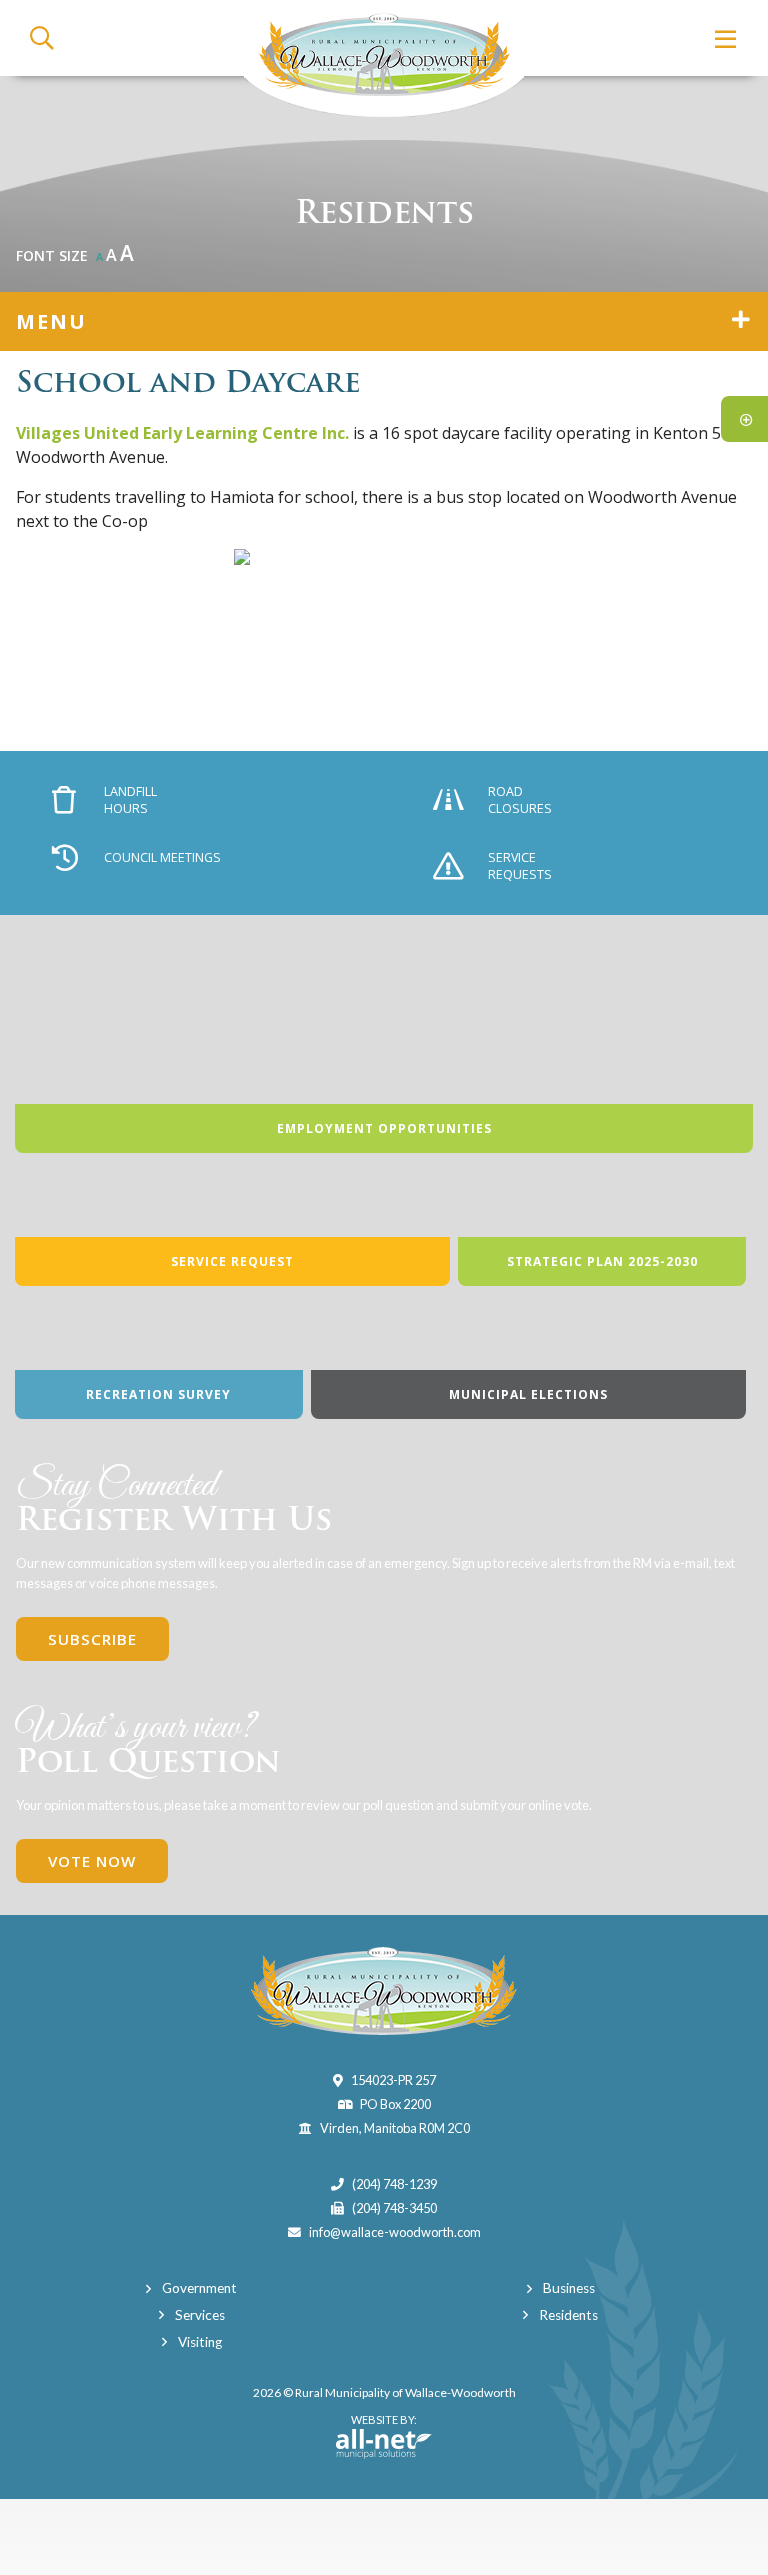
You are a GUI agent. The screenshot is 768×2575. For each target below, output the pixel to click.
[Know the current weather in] (750, 261)
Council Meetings (162, 857)
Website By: (376, 2428)
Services (200, 2315)
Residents (568, 2315)
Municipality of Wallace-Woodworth (384, 58)
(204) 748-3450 (394, 2208)
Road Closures (520, 800)
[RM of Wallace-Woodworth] (384, 1989)
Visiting (200, 2342)
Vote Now (92, 1861)
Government (199, 2288)
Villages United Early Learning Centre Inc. (182, 433)
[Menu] (726, 38)
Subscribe (92, 1639)
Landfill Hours (130, 800)
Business (569, 2288)
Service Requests (520, 866)
